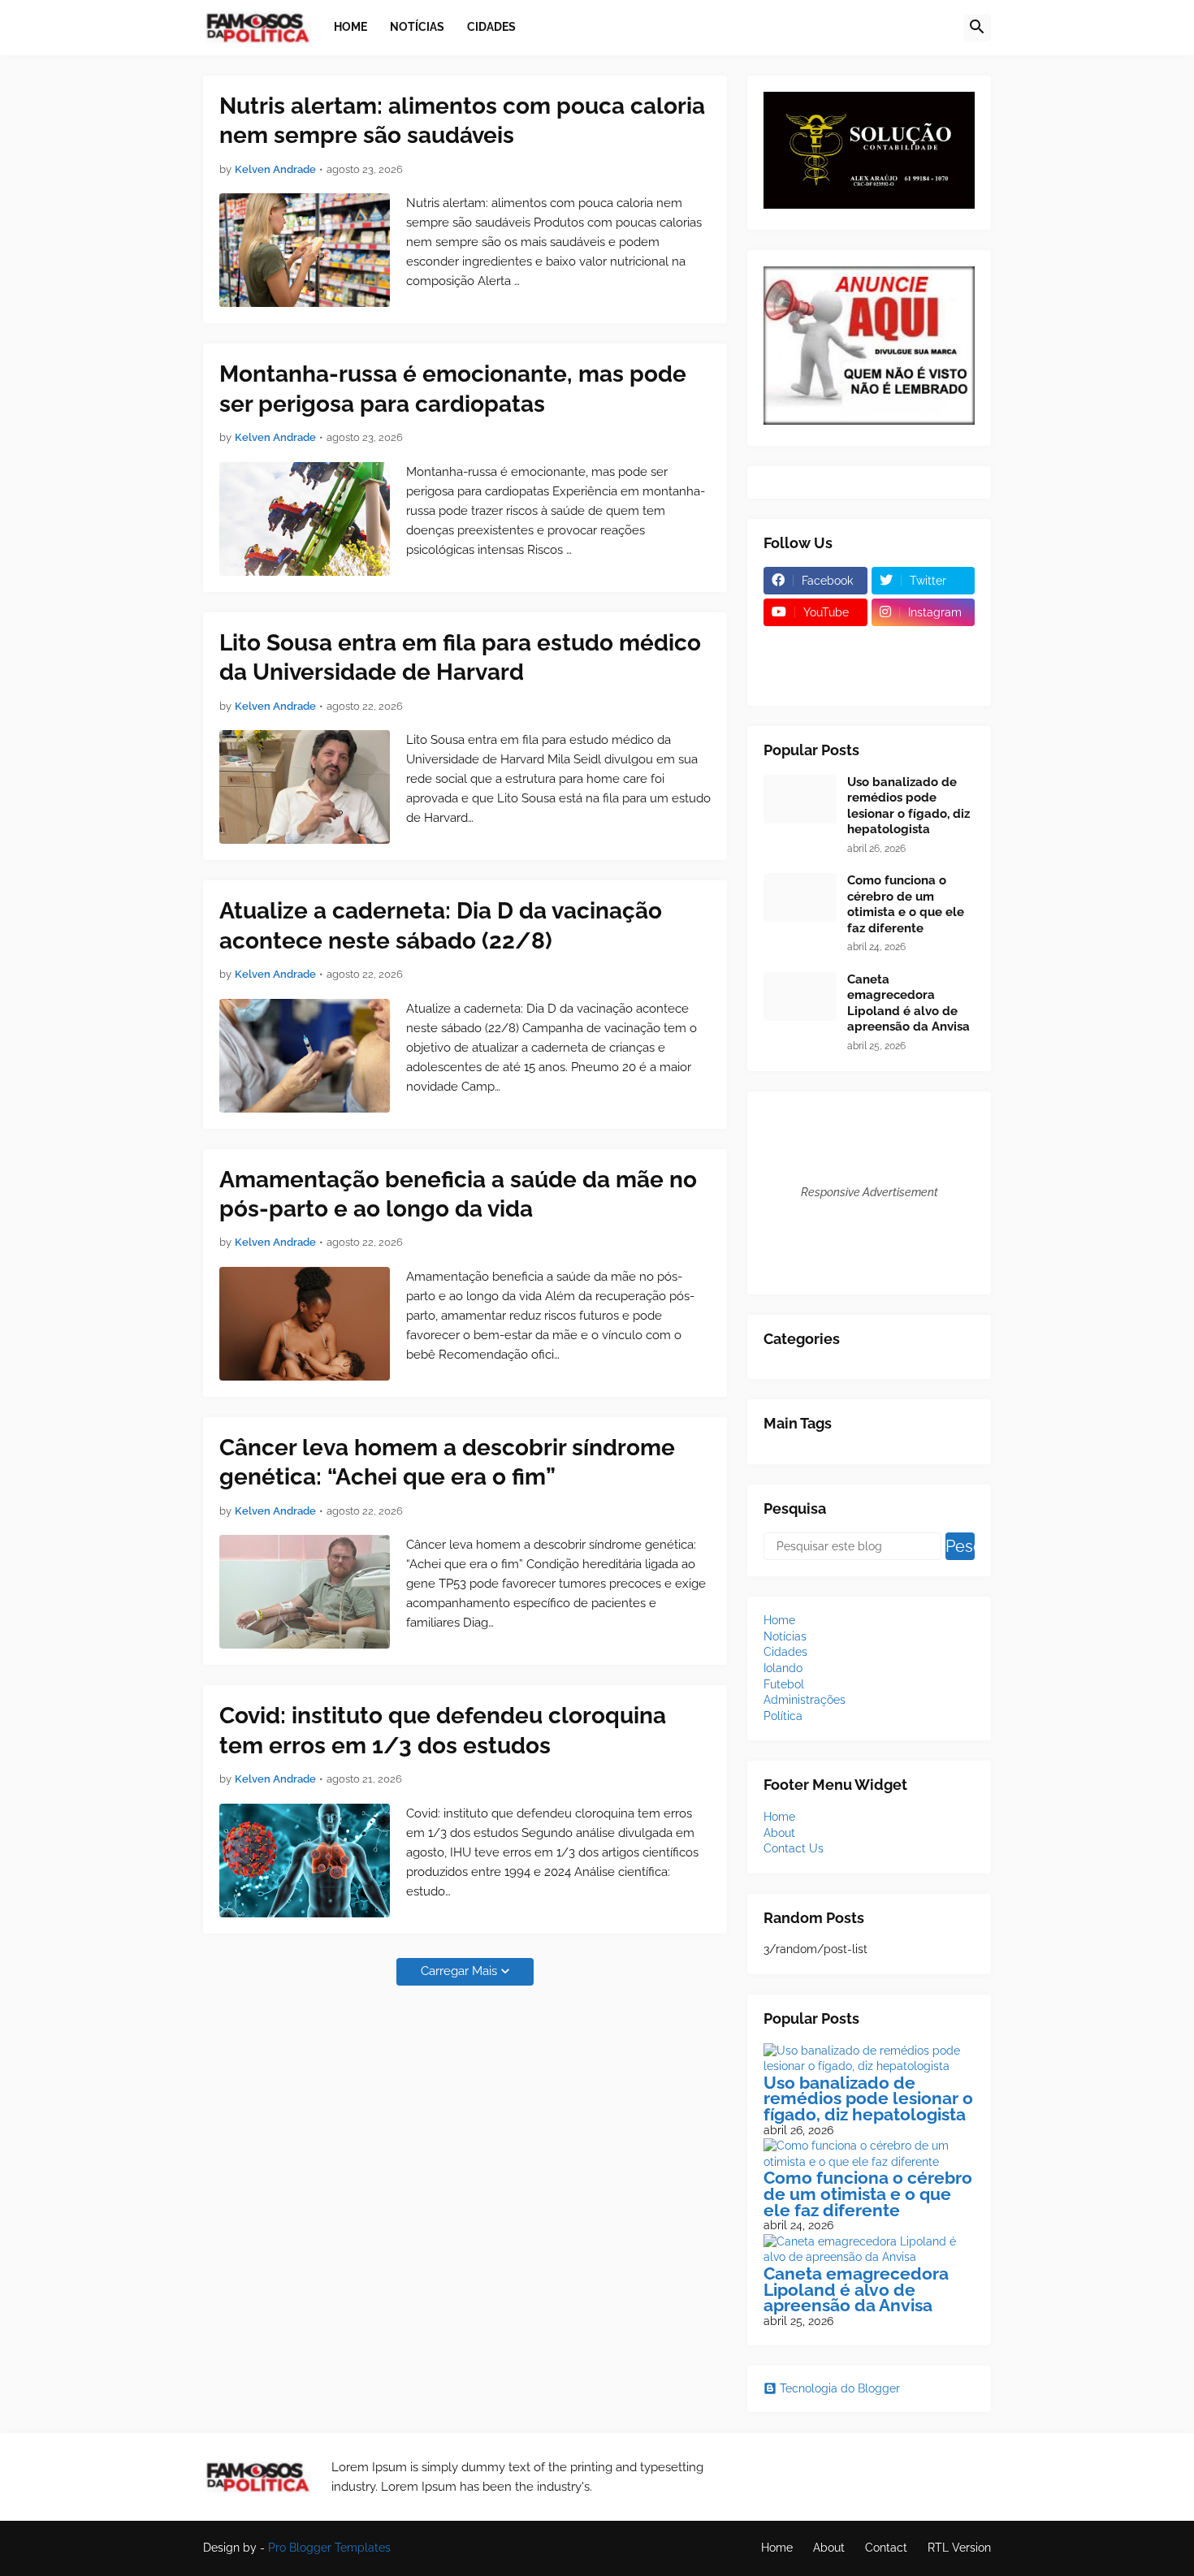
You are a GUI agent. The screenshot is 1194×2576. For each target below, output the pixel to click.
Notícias (785, 1636)
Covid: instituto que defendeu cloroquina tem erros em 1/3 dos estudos (443, 1730)
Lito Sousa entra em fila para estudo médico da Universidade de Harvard (460, 657)
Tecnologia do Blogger (840, 2388)
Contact (886, 2548)
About (779, 1833)
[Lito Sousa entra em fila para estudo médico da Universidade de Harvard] (305, 787)
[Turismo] (815, 644)
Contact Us (794, 1848)
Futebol (784, 1684)
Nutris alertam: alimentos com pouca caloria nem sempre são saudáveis (462, 121)
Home (779, 1620)
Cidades (785, 1652)
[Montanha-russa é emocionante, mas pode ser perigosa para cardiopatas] (305, 519)
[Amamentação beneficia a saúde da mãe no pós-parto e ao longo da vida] (305, 1324)
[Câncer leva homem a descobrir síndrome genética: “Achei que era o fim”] (305, 1592)
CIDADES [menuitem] (491, 27)
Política (783, 1716)
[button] (977, 28)
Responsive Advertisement (870, 1192)
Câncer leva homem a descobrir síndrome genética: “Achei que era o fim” (447, 1462)
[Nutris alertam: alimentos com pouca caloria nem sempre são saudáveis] (305, 250)
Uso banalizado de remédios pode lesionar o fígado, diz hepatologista (908, 806)
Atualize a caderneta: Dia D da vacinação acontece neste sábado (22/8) (441, 925)
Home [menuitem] (350, 27)
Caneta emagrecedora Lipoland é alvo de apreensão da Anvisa (908, 1003)
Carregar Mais (459, 1971)
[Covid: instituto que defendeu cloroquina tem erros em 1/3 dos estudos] (305, 1861)
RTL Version (959, 2548)
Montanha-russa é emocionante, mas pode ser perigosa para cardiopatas (453, 389)
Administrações (805, 1700)
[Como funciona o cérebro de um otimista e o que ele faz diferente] (800, 897)
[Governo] (815, 676)
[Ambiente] (924, 644)
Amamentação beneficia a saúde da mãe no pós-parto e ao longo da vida (458, 1194)
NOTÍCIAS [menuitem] (417, 27)
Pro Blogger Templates (329, 2548)
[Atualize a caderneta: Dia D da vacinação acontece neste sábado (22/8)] (305, 1056)
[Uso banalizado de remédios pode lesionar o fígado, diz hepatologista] (800, 799)
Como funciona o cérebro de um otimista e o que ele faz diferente (906, 904)
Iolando (783, 1668)
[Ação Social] (924, 676)
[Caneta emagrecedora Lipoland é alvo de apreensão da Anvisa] (800, 996)
